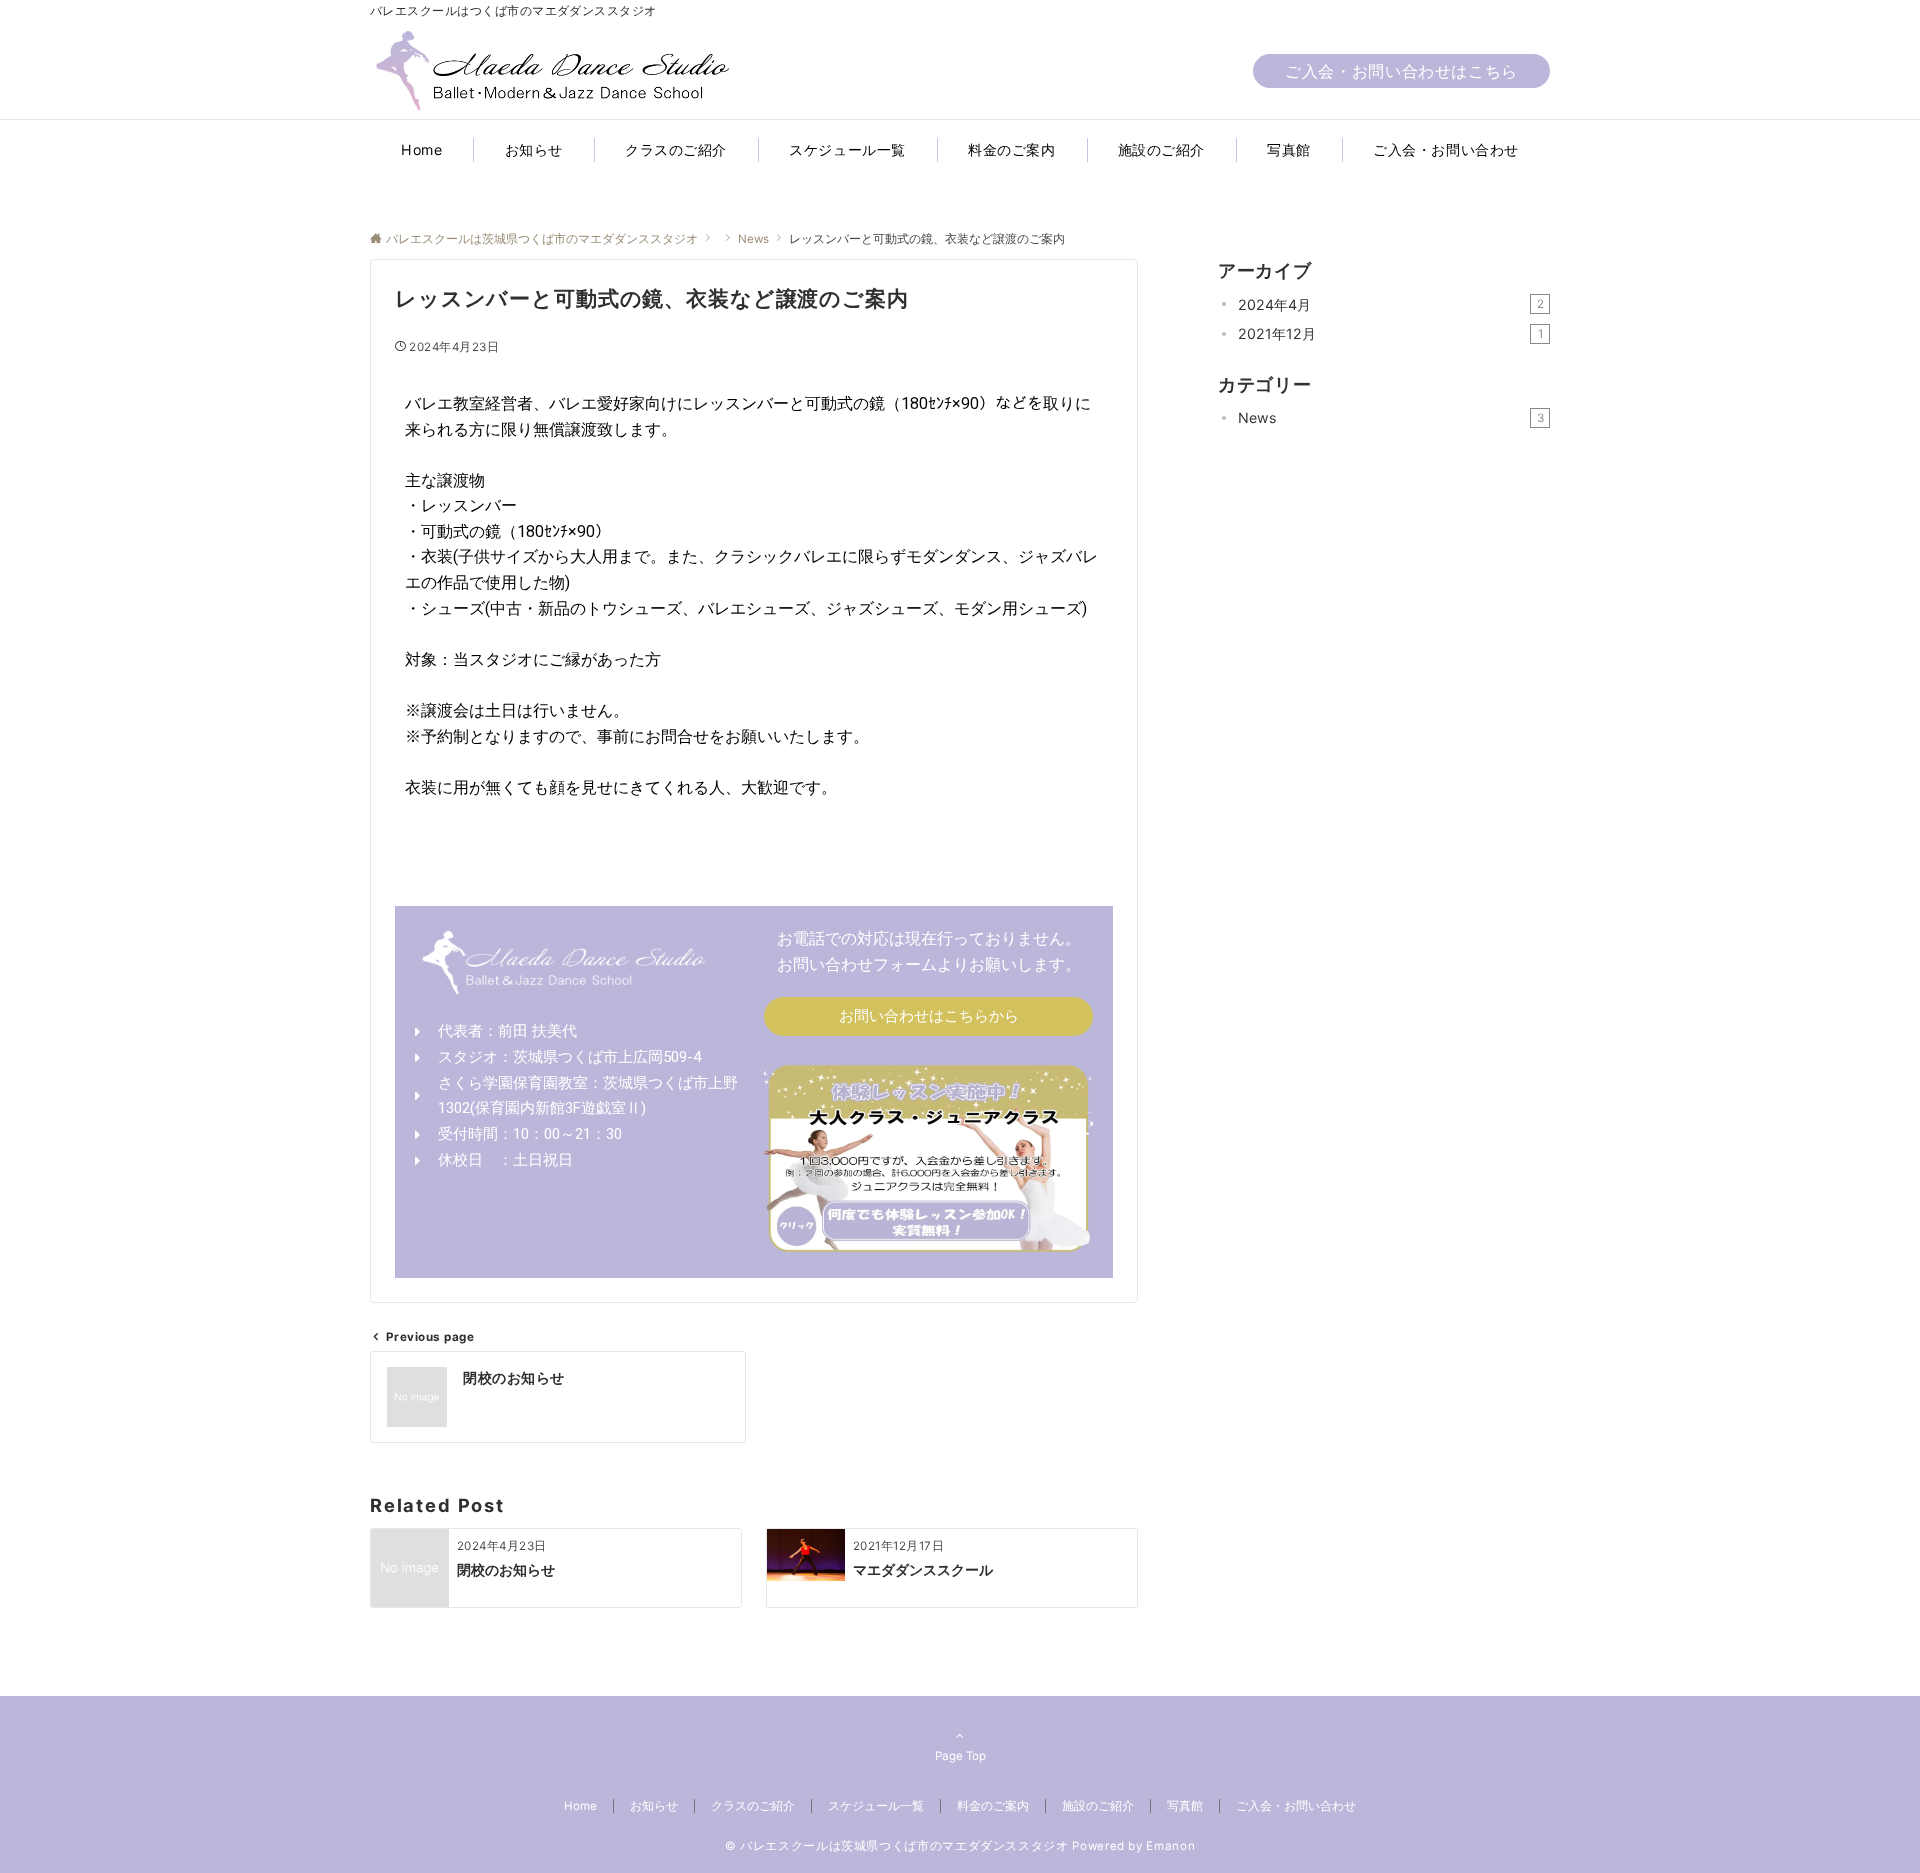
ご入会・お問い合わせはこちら (1401, 71)
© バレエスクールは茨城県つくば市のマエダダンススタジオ (897, 1846)
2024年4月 (1391, 304)
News (1391, 417)
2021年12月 (1390, 333)
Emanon (1170, 1846)
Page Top (960, 1756)
